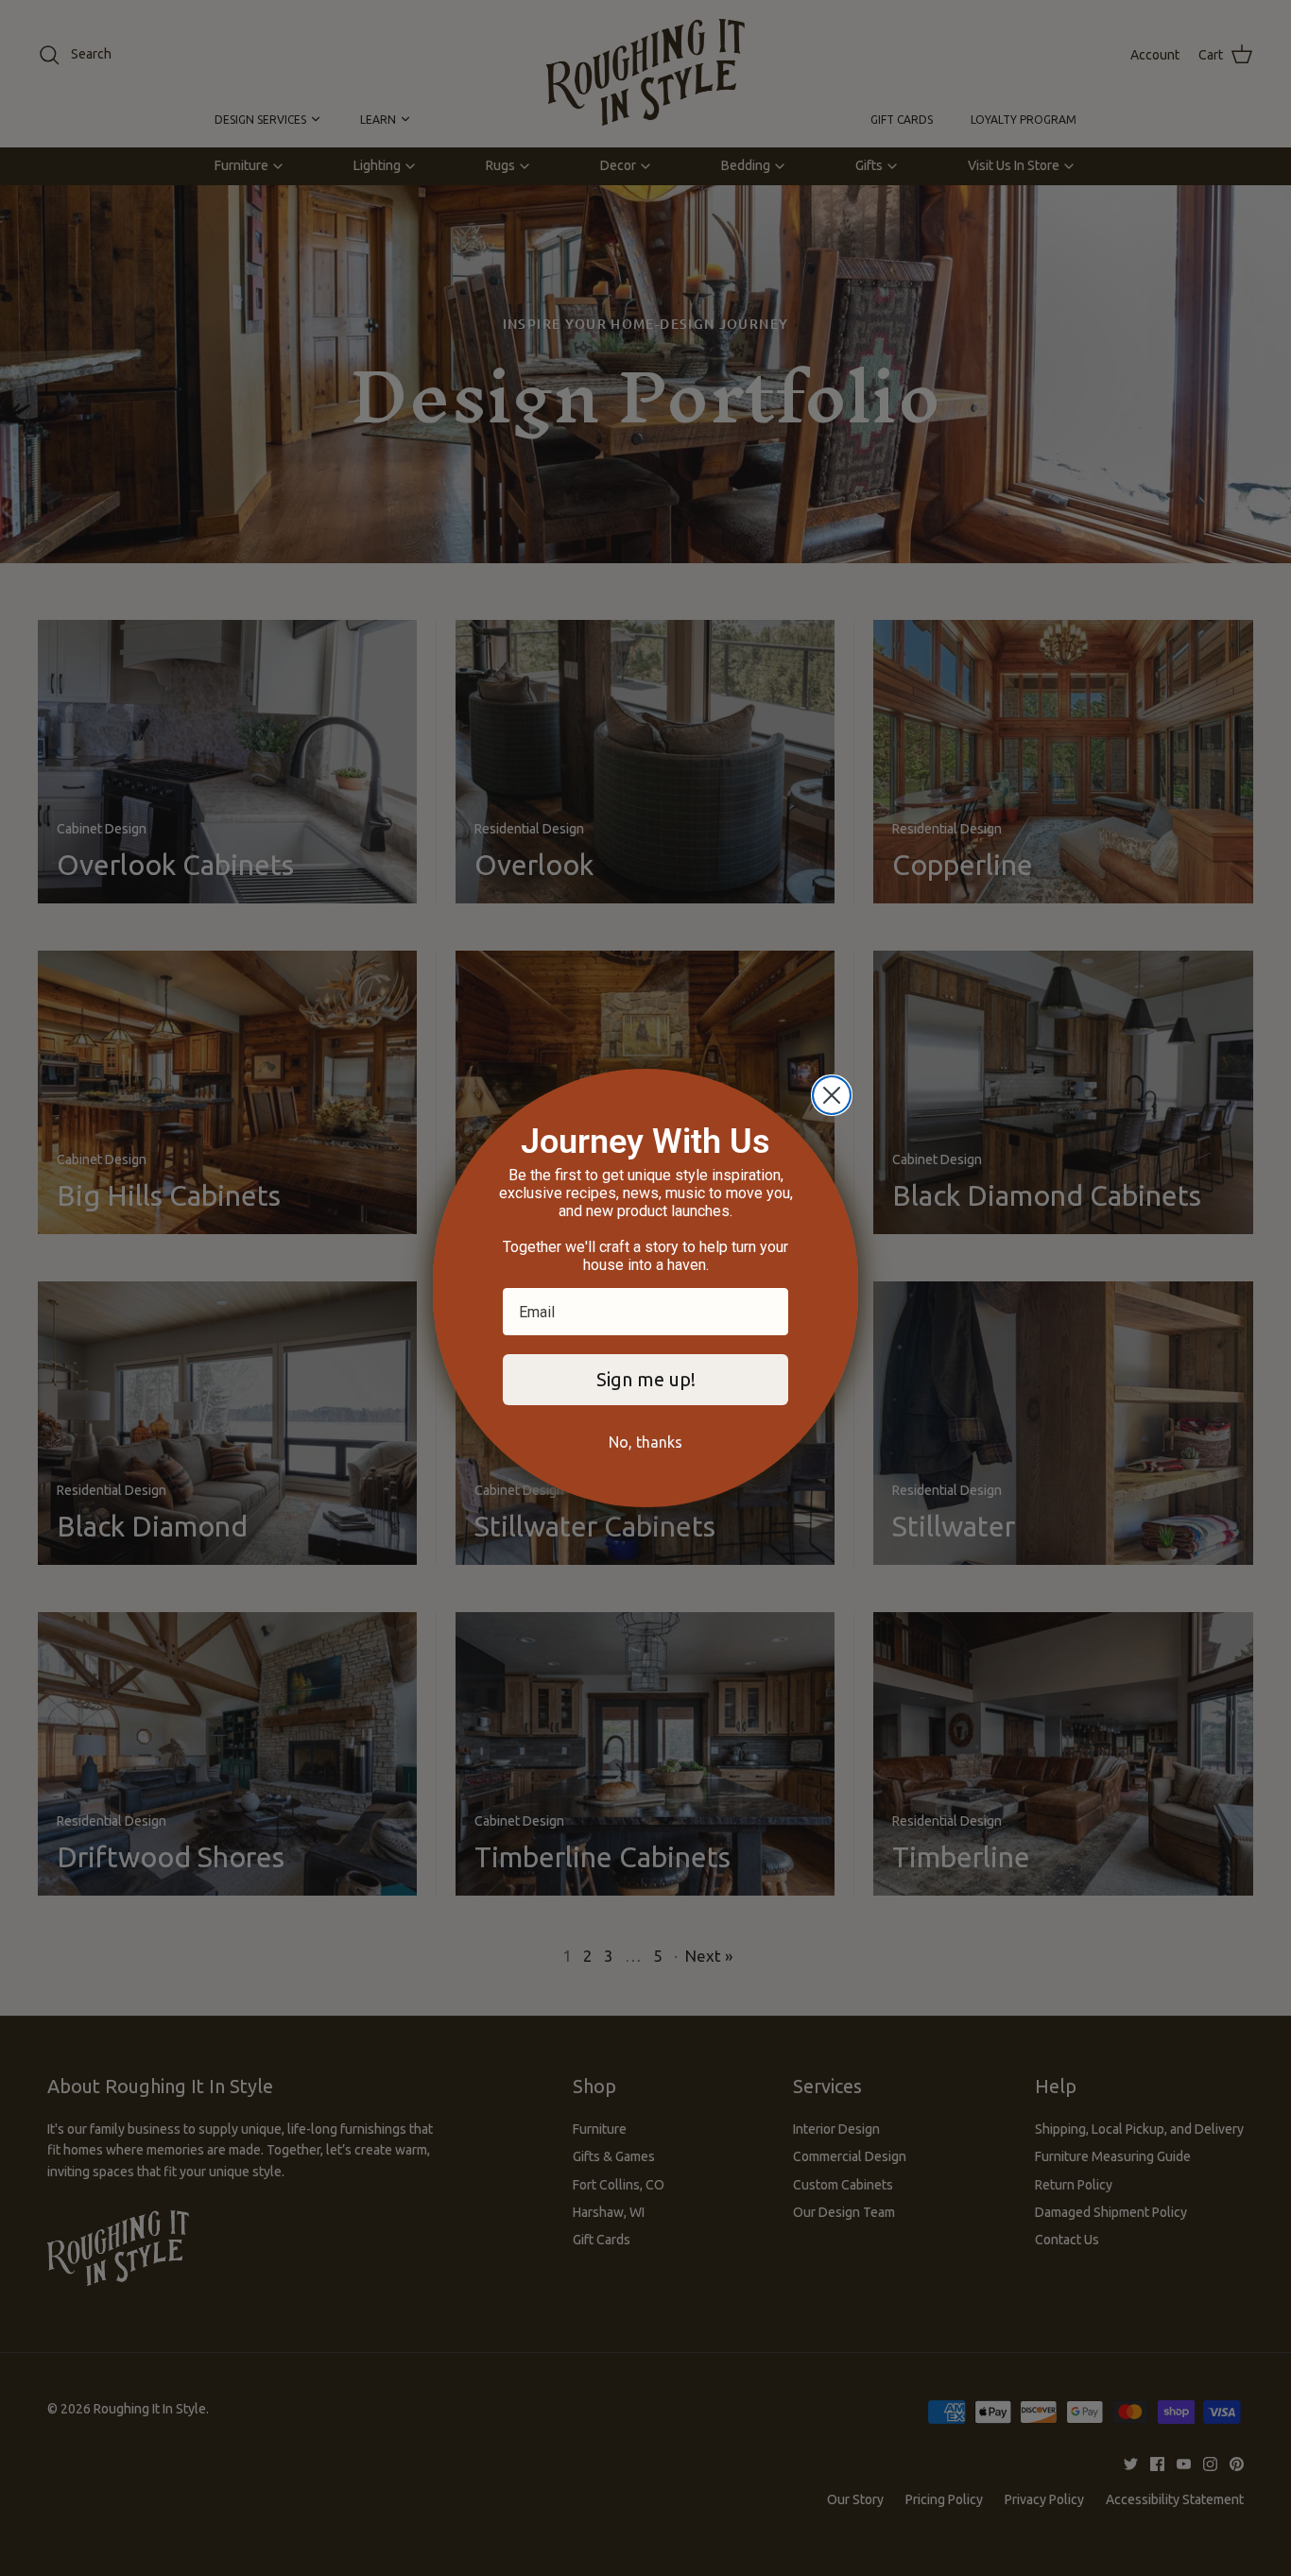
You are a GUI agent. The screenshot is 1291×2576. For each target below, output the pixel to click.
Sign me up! (646, 1379)
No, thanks (645, 1442)
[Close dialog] (832, 1095)
